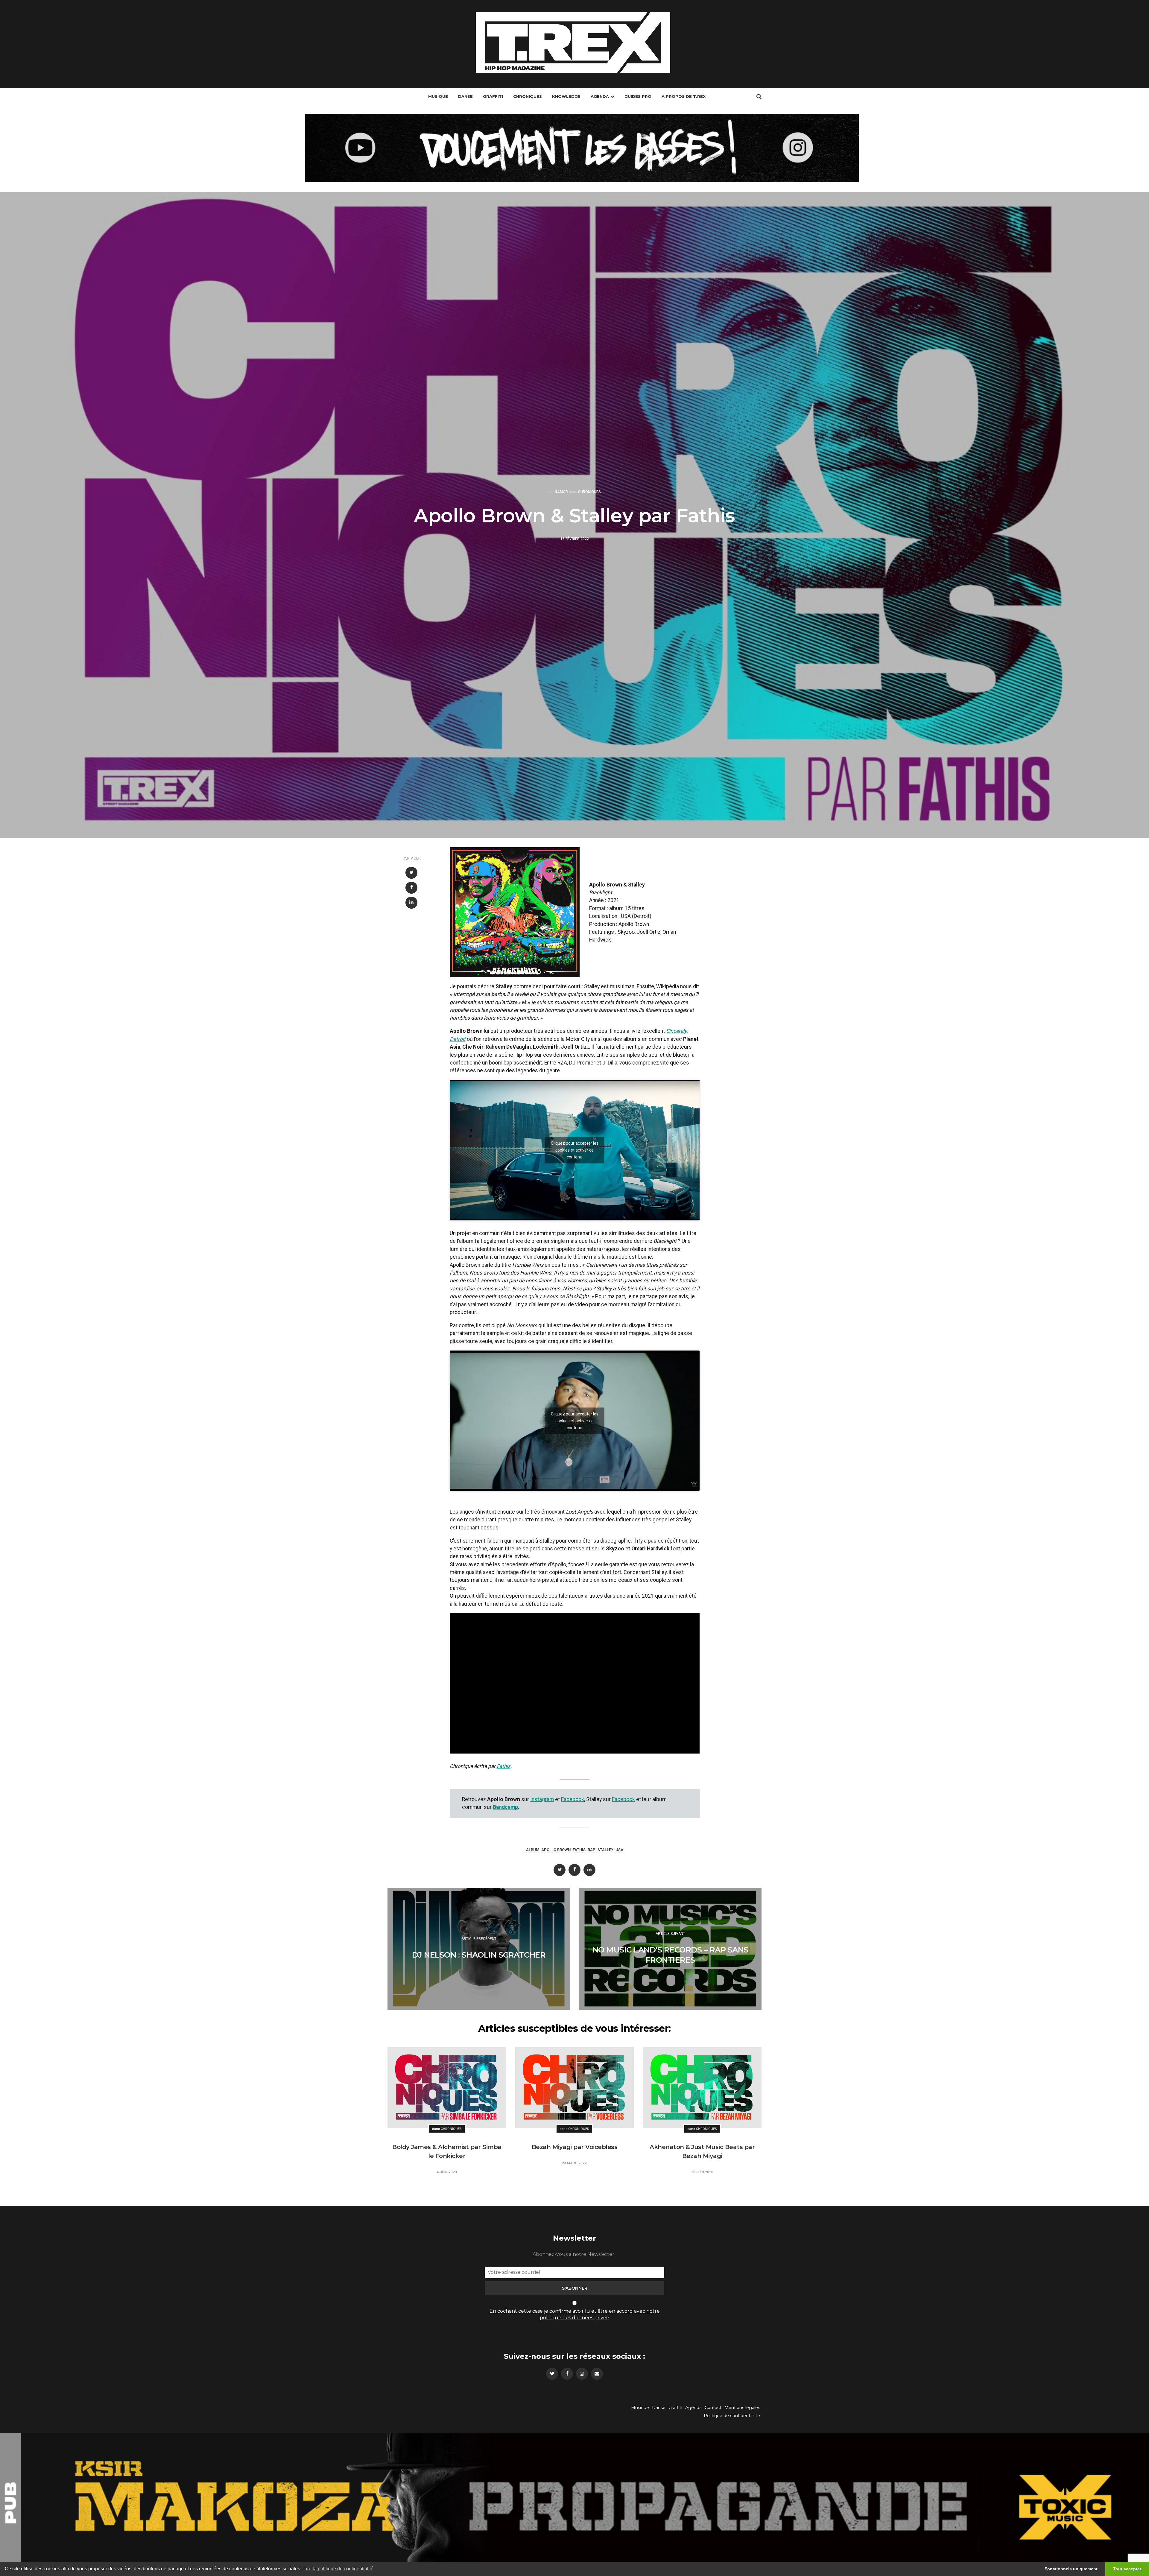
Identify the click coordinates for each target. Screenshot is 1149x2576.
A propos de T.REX (684, 96)
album (533, 1850)
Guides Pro (638, 96)
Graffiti (493, 96)
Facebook (573, 1799)
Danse (465, 96)
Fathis (504, 1766)
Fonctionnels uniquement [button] (1071, 2569)
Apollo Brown (556, 1850)
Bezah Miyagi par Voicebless (575, 2147)
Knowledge (566, 96)
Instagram (542, 1799)
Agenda (600, 96)
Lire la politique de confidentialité (338, 2569)
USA (619, 1850)
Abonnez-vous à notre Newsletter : (574, 2254)
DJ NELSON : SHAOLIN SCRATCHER (479, 1955)
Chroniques (528, 96)
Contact (713, 2408)
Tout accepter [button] (1127, 2569)
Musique (438, 96)
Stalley (605, 1850)
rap (592, 1850)
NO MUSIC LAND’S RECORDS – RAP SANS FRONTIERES (670, 1955)
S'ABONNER (575, 2288)
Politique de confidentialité (732, 2416)
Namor (561, 492)
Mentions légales (742, 2408)
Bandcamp (505, 1807)
